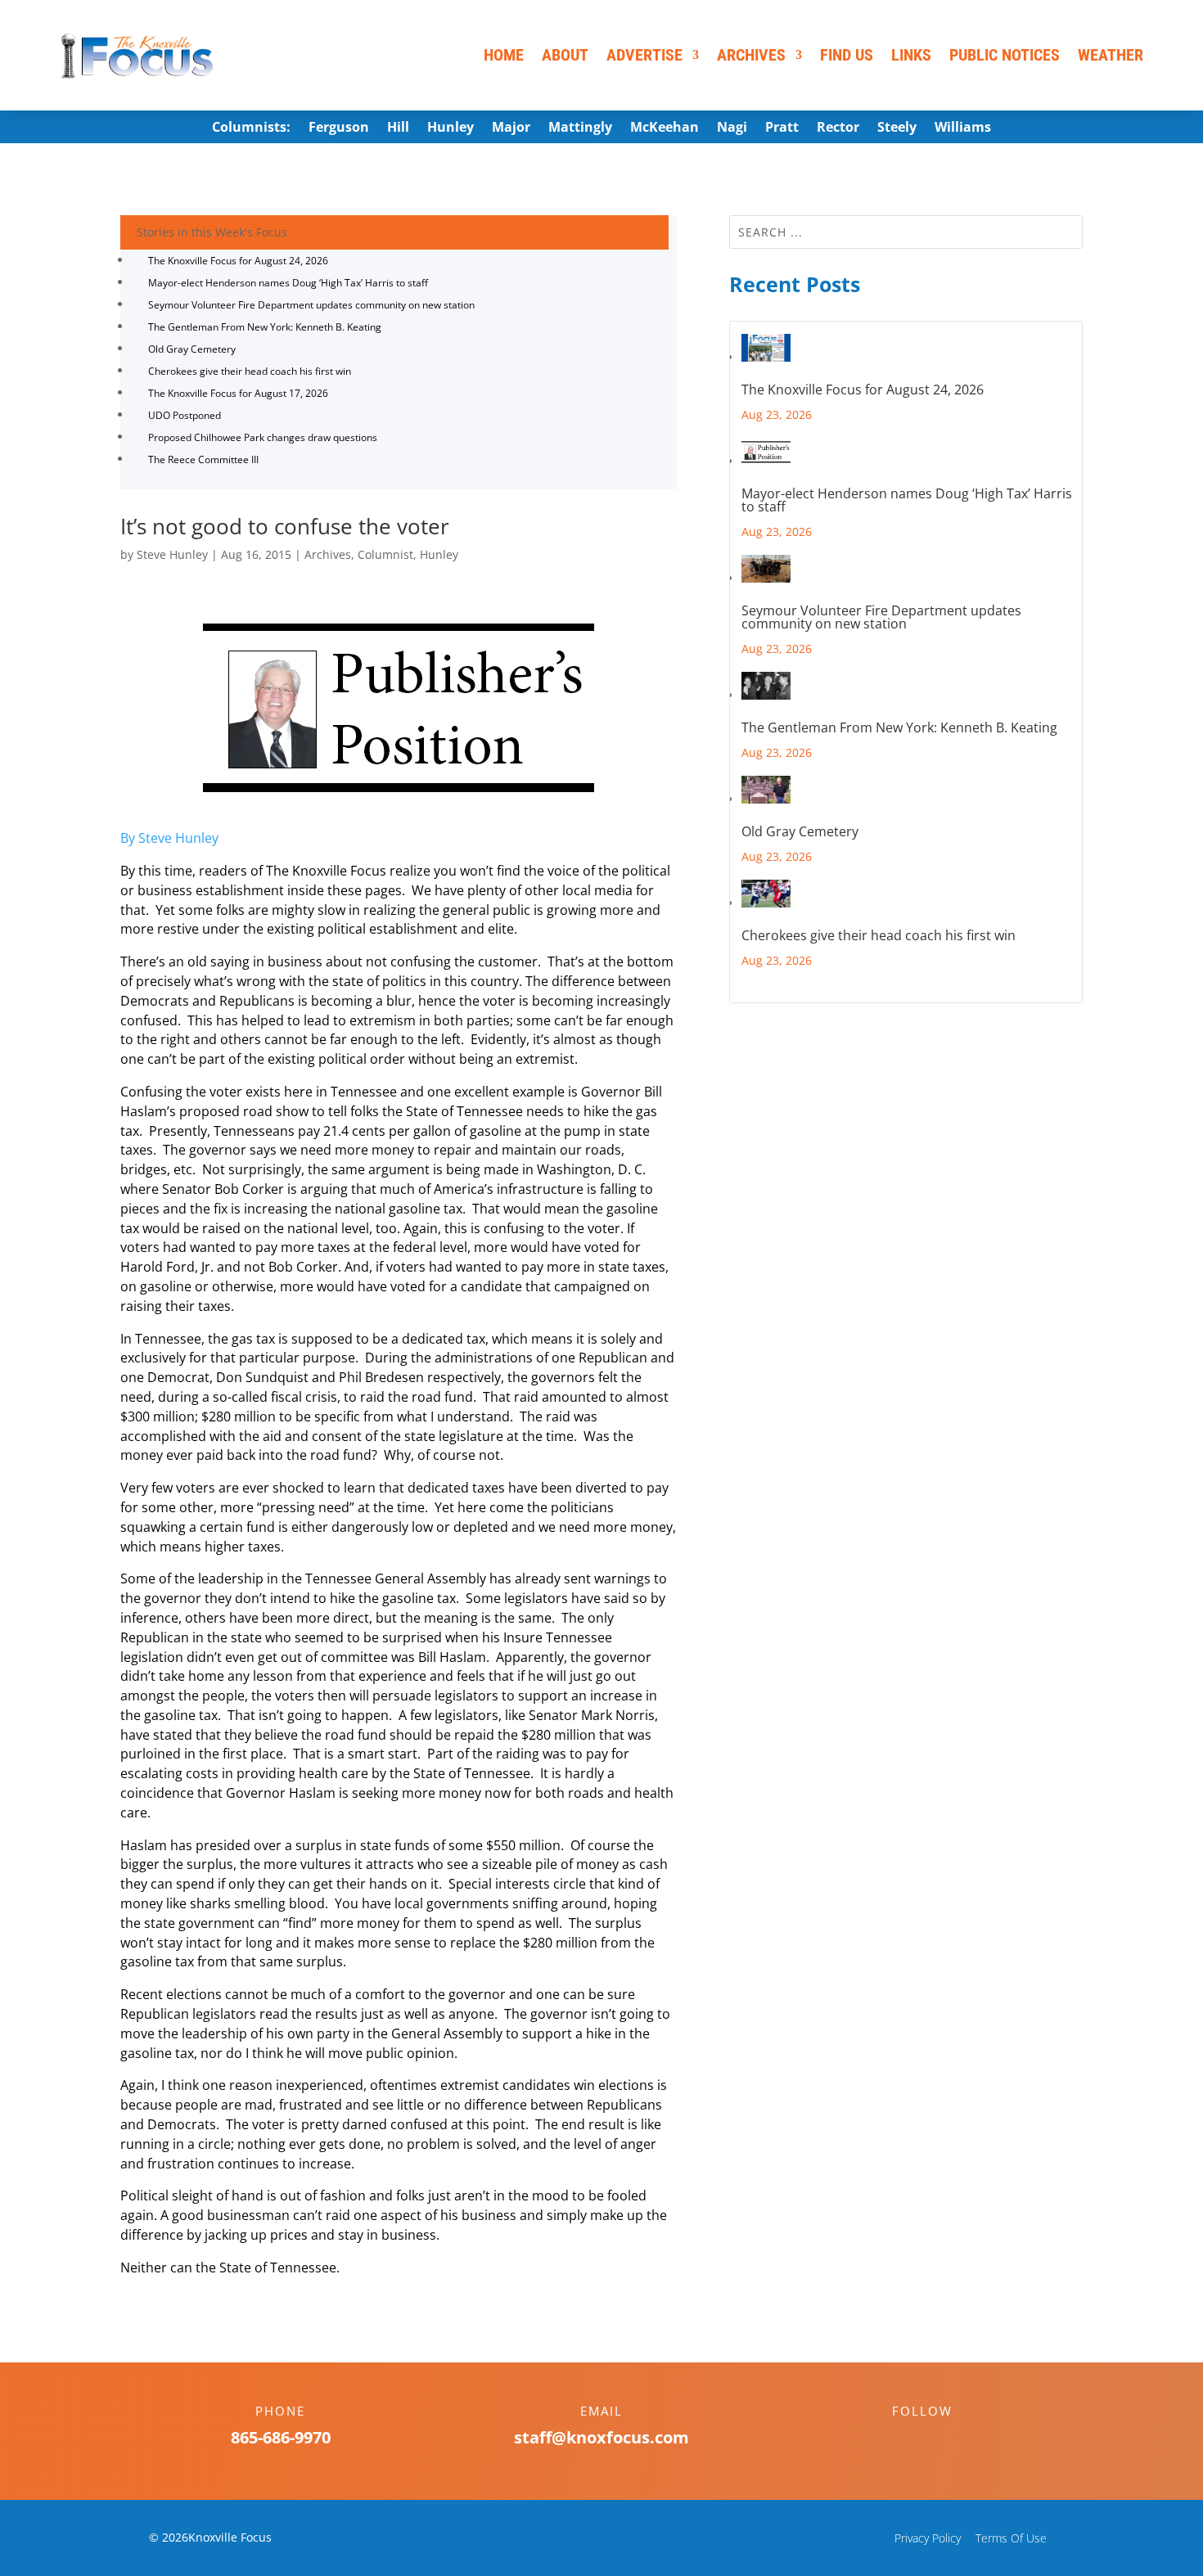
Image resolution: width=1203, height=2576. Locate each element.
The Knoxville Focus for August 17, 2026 (238, 393)
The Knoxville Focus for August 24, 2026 (238, 261)
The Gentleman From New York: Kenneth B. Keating (265, 327)
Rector (838, 128)
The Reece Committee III (203, 459)
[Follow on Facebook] (906, 2439)
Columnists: (251, 128)
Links (911, 55)
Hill (398, 128)
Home (504, 55)
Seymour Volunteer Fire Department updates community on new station (311, 305)
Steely (897, 128)
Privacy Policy (928, 2538)
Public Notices (1005, 55)
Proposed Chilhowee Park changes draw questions (263, 437)
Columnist (385, 554)
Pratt (782, 128)
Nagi (732, 128)
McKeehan (665, 128)
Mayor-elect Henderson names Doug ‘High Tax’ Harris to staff (288, 283)
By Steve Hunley (169, 838)
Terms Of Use (1011, 2538)
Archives (751, 55)
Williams (963, 128)
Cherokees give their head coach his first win (250, 371)
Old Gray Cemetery (192, 349)
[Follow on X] (939, 2439)
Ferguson (339, 128)
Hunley (451, 128)
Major (511, 128)
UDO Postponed (185, 415)
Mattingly (580, 128)
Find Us (847, 55)
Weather (1111, 55)
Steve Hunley (172, 554)
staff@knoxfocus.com (601, 2437)
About (565, 55)
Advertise (644, 55)
